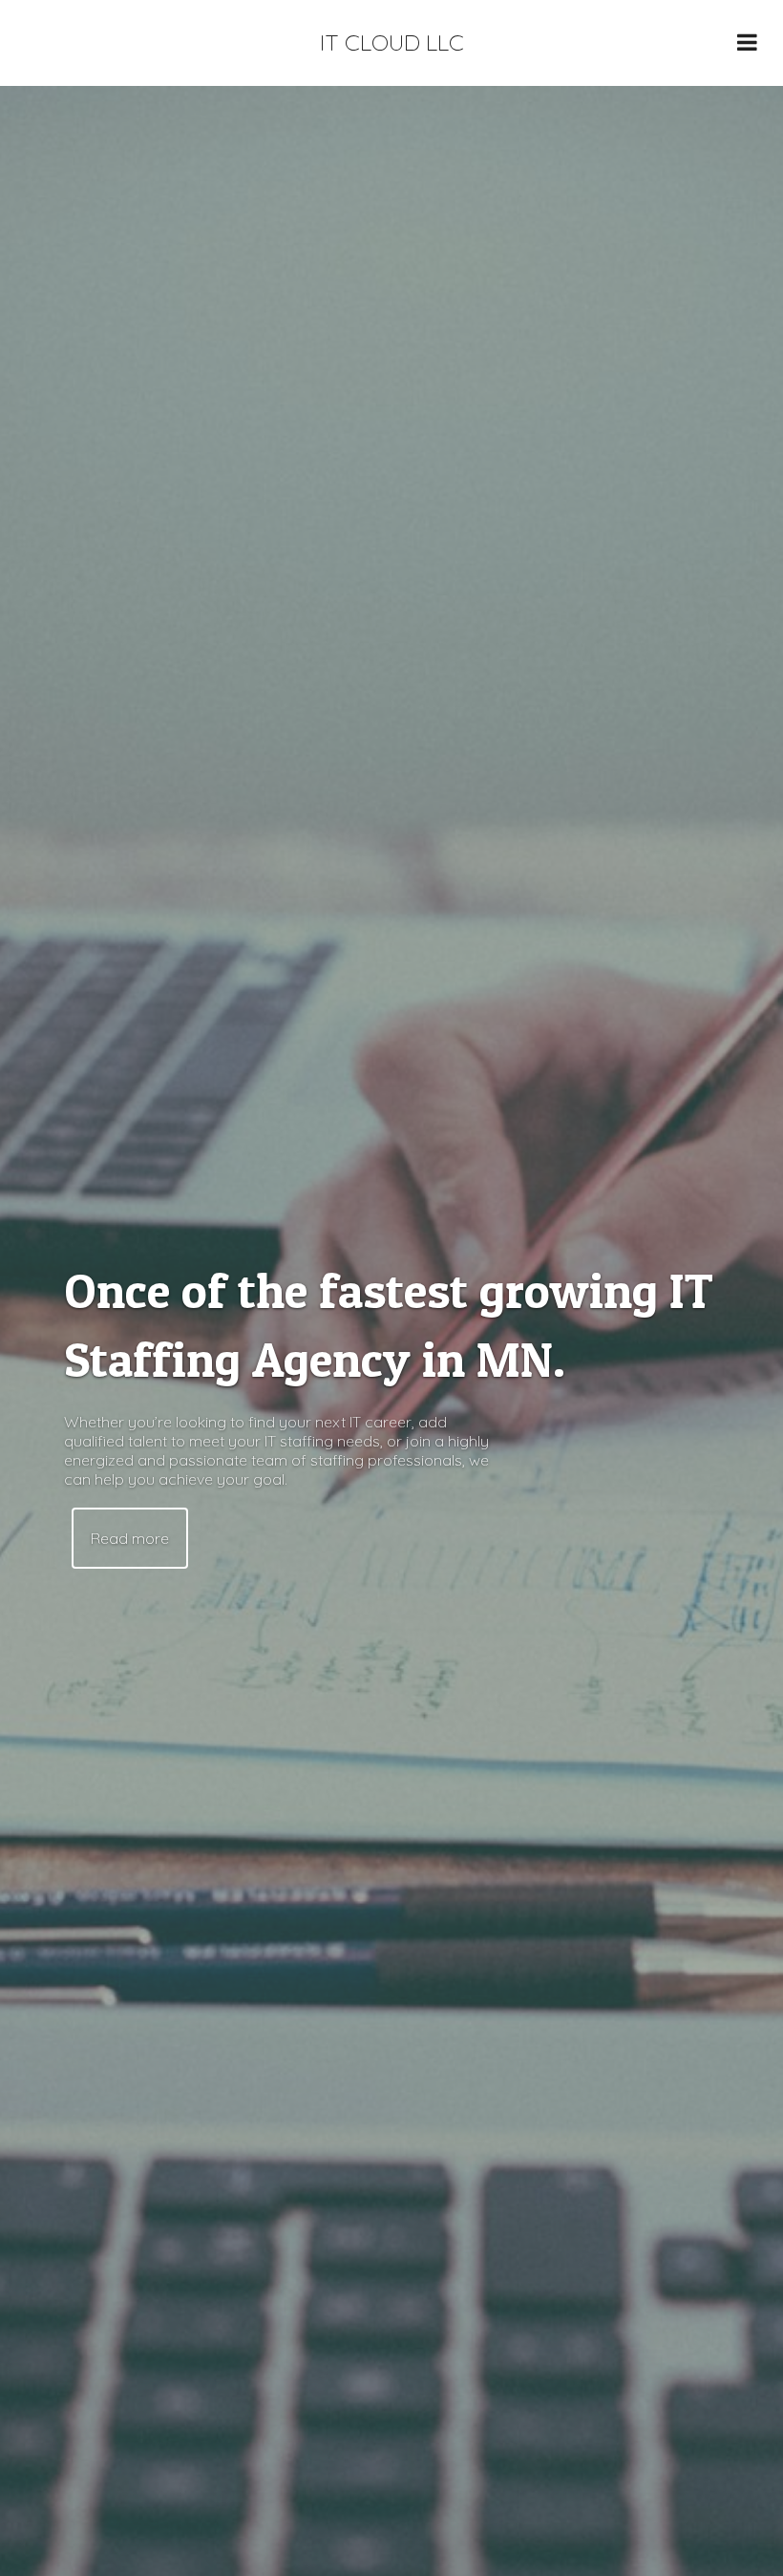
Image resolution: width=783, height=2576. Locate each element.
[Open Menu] (747, 42)
